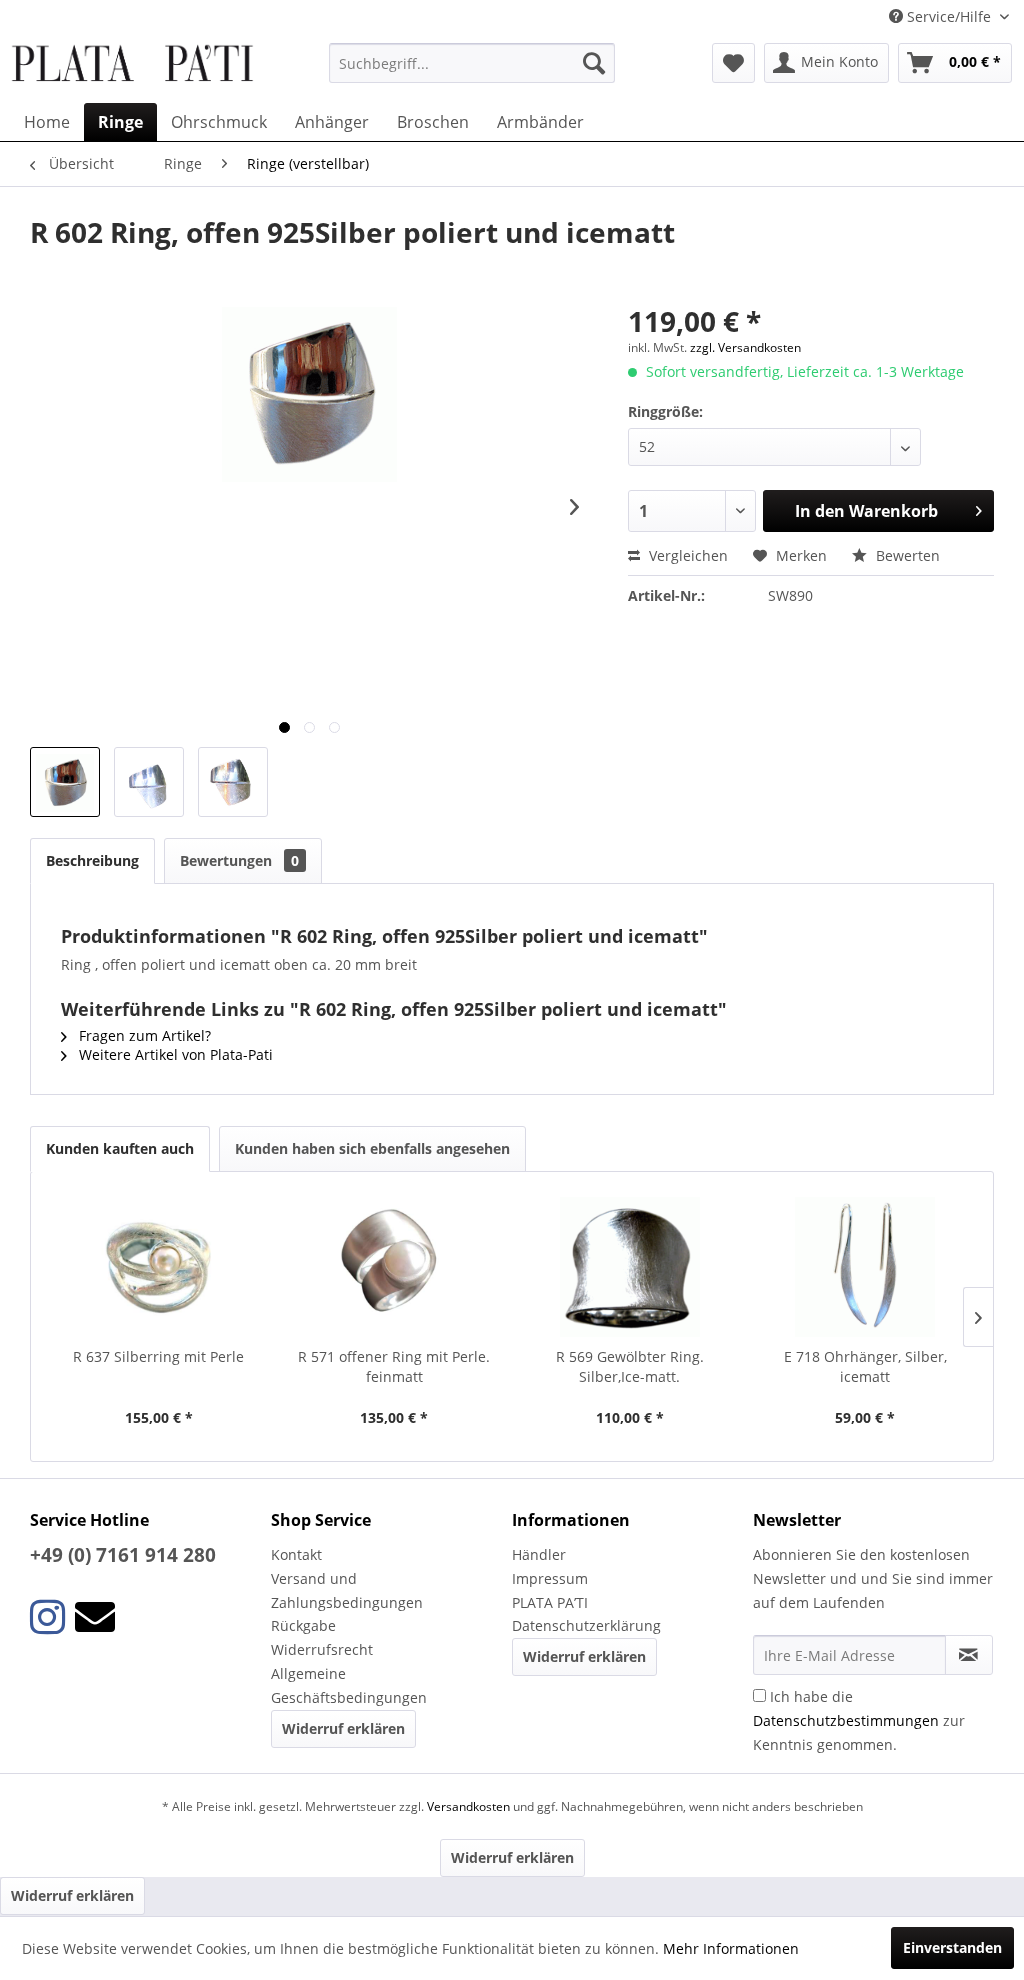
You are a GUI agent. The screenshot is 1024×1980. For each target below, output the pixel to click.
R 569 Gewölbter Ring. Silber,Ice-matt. (630, 1366)
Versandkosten (468, 1806)
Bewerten (906, 555)
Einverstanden (952, 1947)
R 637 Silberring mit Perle (158, 1356)
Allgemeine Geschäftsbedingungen (349, 1685)
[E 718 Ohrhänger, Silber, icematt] (866, 1267)
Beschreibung (92, 860)
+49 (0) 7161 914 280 (123, 1555)
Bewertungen (239, 860)
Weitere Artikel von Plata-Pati (174, 1054)
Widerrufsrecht (322, 1649)
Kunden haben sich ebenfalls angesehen (372, 1148)
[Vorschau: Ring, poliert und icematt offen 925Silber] (65, 782)
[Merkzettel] (733, 63)
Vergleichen (686, 555)
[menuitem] (472, 63)
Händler (539, 1554)
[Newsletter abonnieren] (969, 1655)
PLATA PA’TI (550, 1602)
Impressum (550, 1578)
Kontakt (296, 1554)
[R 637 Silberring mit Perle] (159, 1267)
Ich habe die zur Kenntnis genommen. (859, 1720)
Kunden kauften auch (120, 1148)
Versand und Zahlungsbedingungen (347, 1590)
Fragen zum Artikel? (143, 1035)
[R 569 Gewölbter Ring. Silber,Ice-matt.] (630, 1267)
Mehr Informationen (731, 1948)
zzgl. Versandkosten (745, 347)
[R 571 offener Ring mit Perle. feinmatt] (395, 1267)
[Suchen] (594, 63)
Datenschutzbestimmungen (846, 1720)
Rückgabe (303, 1625)
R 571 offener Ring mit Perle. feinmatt (394, 1366)
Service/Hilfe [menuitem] (949, 16)
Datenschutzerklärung (586, 1625)
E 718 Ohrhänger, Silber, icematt (865, 1366)
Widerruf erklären (343, 1728)
